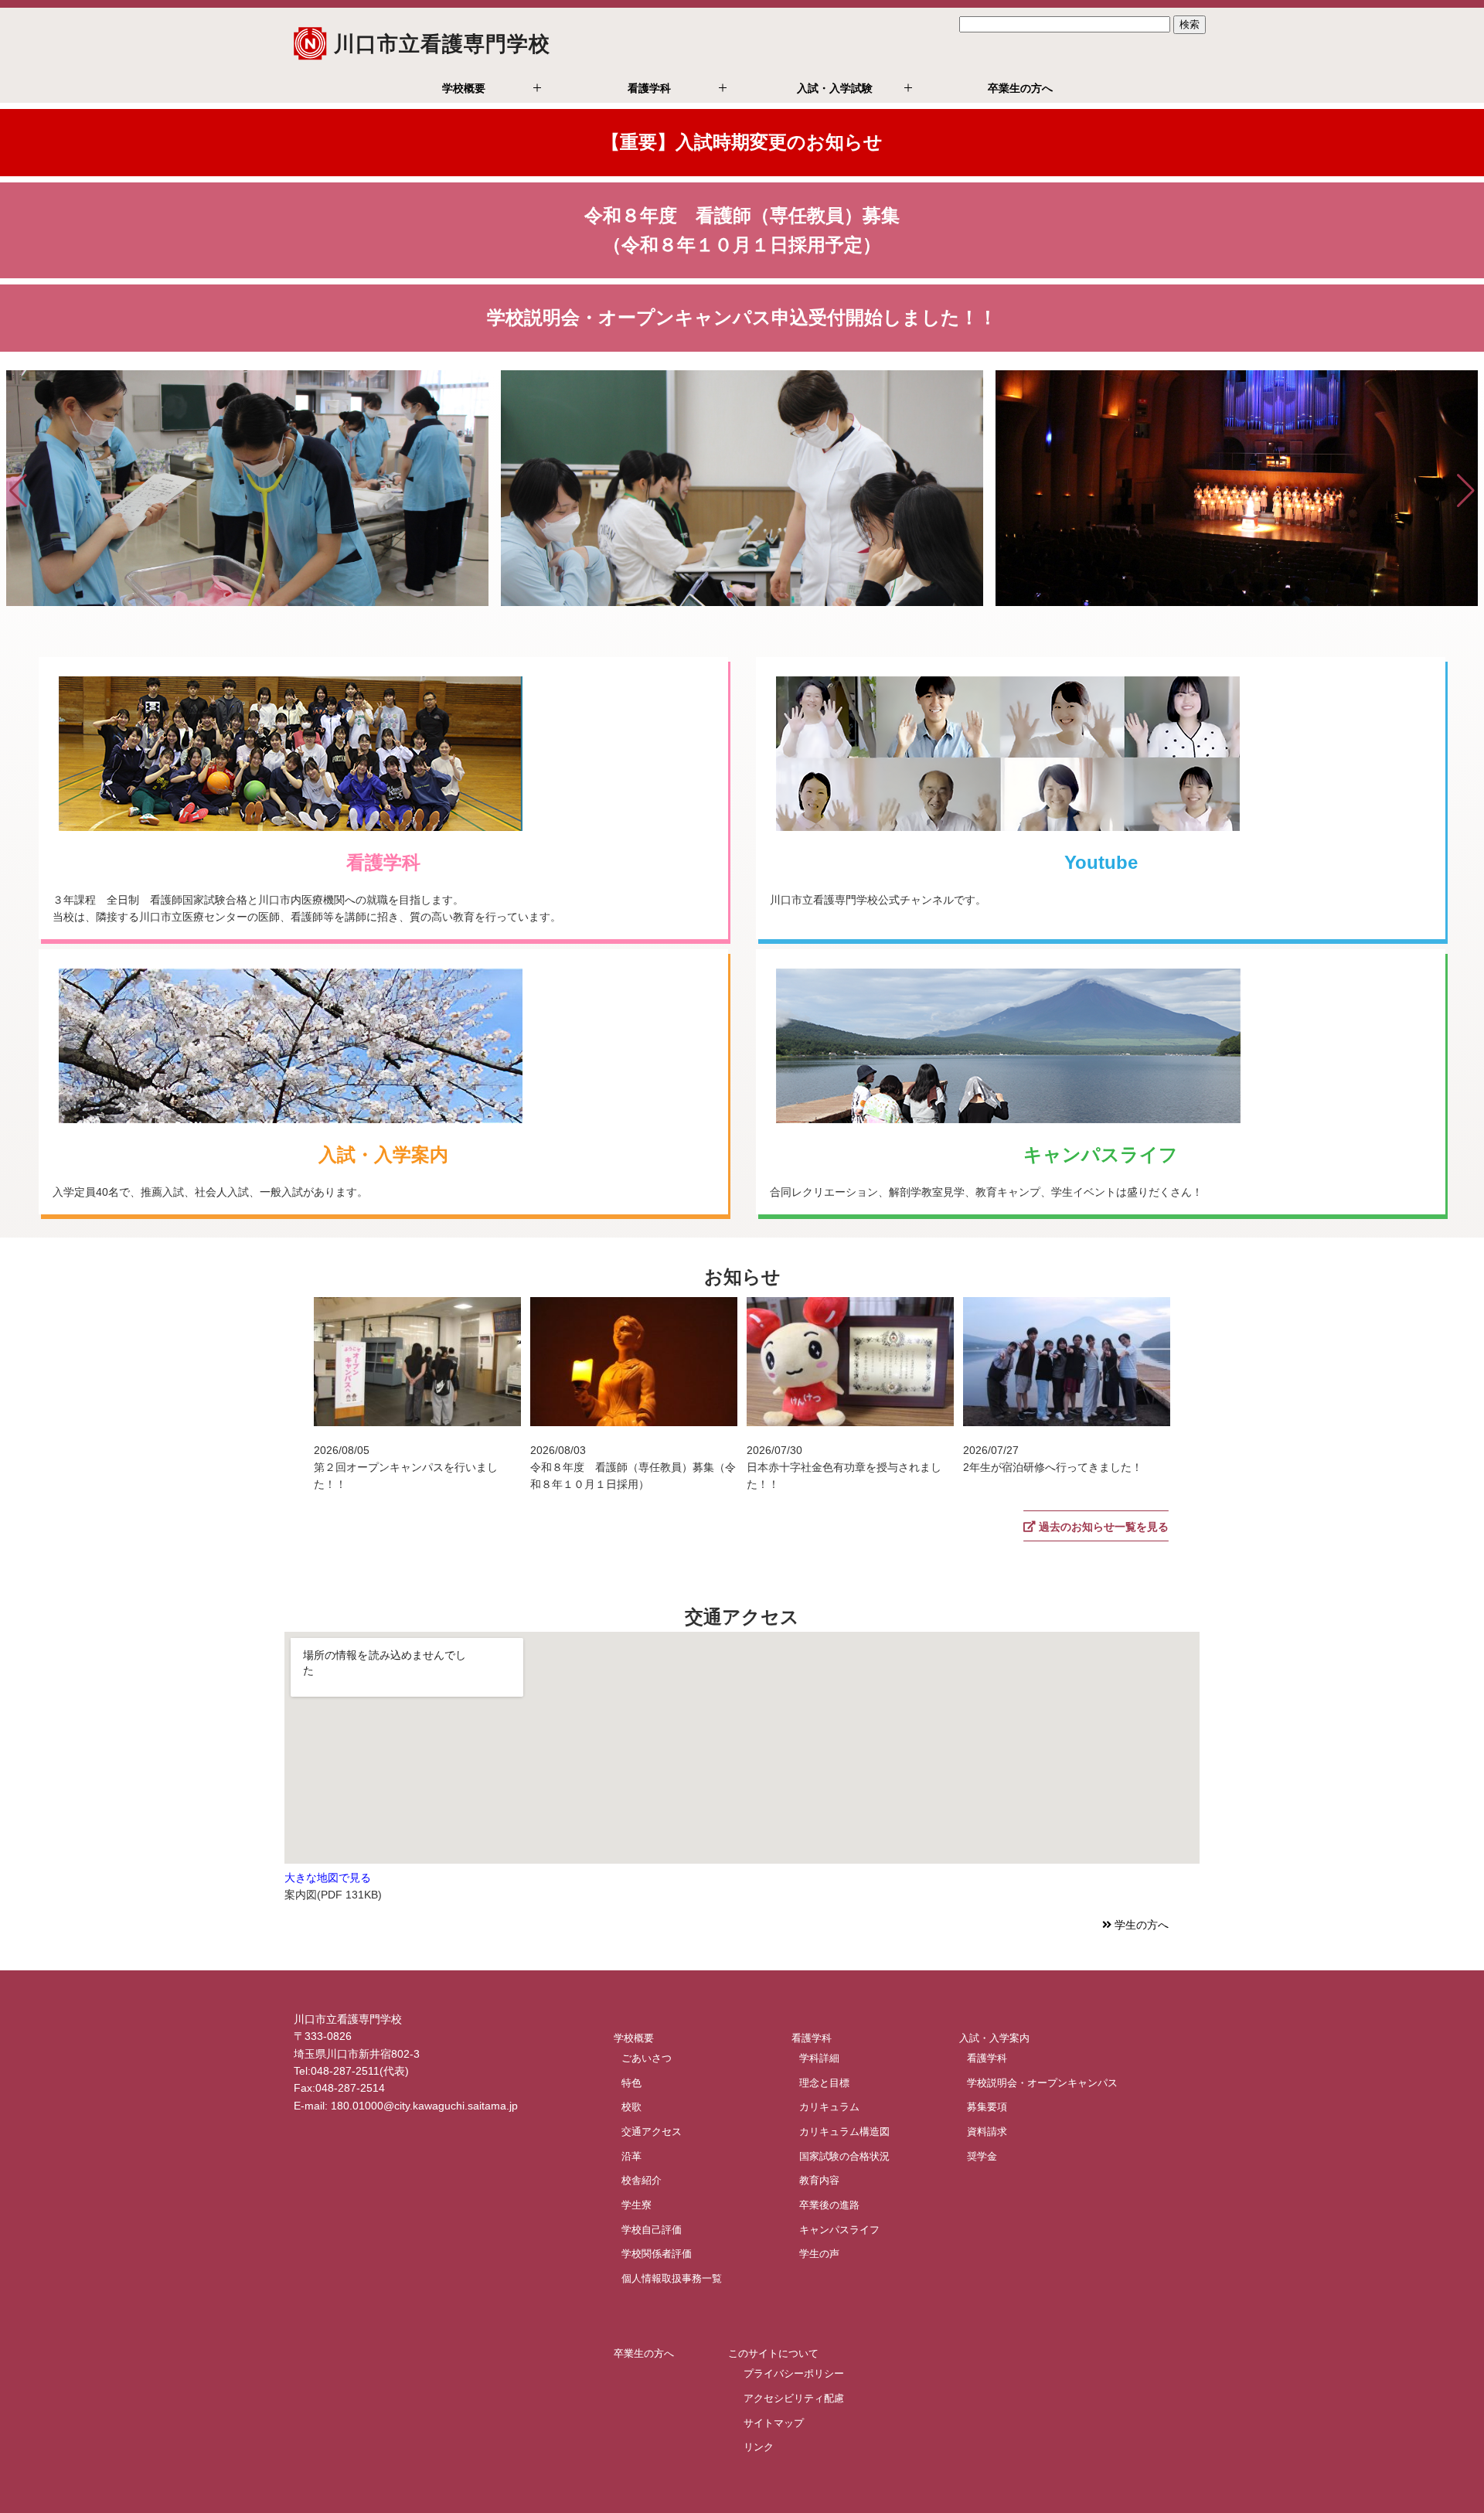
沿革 (631, 2155)
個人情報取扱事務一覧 (672, 2278)
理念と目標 (824, 2082)
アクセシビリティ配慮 (794, 2397)
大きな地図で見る (328, 1878)
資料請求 (987, 2132)
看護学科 (649, 88)
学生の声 (819, 2254)
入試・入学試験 (835, 88)
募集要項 (987, 2107)
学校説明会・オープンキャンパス (1042, 2082)
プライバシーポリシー (794, 2373)
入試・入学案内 (994, 2038)
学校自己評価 (652, 2229)
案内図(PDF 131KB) (333, 1895)
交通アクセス (652, 2132)
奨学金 (982, 2155)
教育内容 (819, 2180)
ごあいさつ (647, 2058)
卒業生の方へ (1020, 88)
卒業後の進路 (829, 2205)
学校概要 (464, 88)
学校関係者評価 (657, 2254)
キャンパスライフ (839, 2229)
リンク (759, 2447)
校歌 (631, 2107)
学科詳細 (819, 2058)
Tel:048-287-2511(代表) (351, 2071)
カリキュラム (829, 2107)
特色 (631, 2082)
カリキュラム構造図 (844, 2132)
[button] (18, 491)
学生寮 (636, 2205)
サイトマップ (774, 2422)
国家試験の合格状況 (844, 2155)
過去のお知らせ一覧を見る (1102, 1527)
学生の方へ (1140, 1925)
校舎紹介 (642, 2180)
